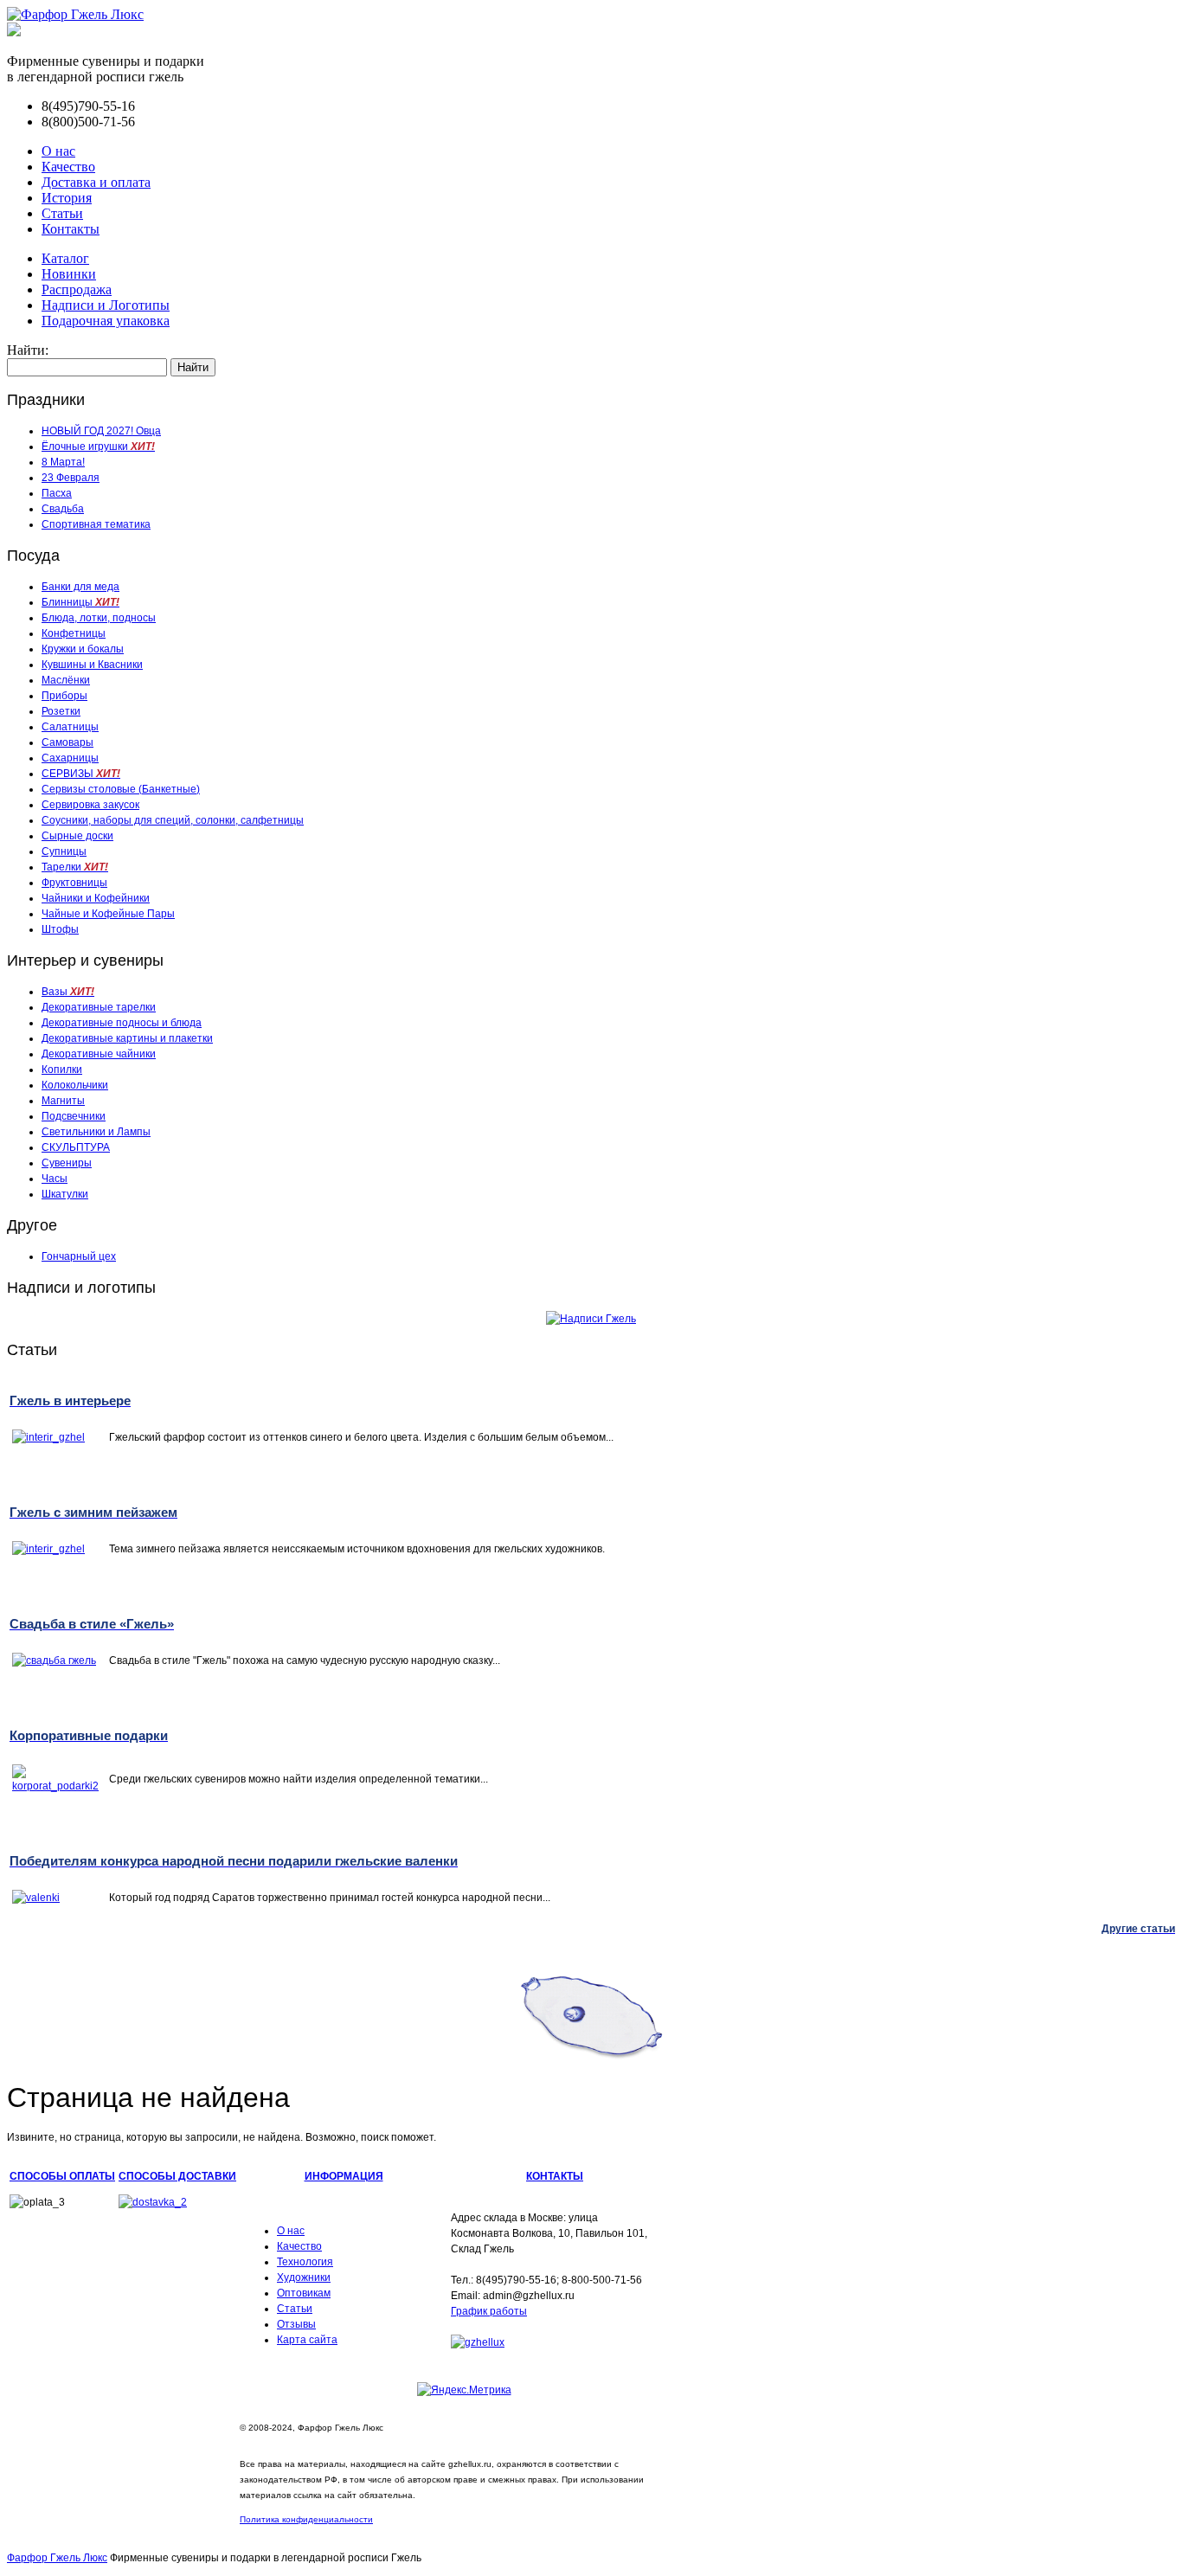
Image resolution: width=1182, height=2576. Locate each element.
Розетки (61, 711)
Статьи (62, 213)
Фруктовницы (74, 883)
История (67, 198)
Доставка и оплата (96, 182)
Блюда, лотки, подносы (99, 618)
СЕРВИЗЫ (81, 774)
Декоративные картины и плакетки (127, 1038)
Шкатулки (65, 1194)
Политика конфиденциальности (306, 2519)
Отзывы (296, 2324)
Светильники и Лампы (96, 1132)
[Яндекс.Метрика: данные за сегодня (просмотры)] (464, 2390)
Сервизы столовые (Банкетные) (121, 789)
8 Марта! (63, 462)
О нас (58, 151)
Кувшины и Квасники (92, 665)
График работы (489, 2311)
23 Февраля (71, 478)
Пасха (57, 493)
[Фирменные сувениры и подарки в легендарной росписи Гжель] (14, 32)
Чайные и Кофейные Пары (108, 914)
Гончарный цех (79, 1256)
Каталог (65, 258)
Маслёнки (66, 680)
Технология (305, 2262)
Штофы (60, 929)
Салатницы (70, 727)
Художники (304, 2277)
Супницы (64, 851)
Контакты (71, 229)
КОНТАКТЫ (555, 2176)
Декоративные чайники (99, 1054)
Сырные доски (77, 836)
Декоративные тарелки (99, 1007)
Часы (55, 1179)
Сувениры (67, 1163)
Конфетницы (74, 633)
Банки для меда (80, 587)
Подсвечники (74, 1116)
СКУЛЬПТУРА (76, 1147)
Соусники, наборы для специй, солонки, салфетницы (173, 820)
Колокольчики (75, 1085)
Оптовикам (304, 2293)
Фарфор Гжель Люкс (57, 2558)
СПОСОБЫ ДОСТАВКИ (177, 2176)
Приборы (64, 696)
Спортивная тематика (96, 524)
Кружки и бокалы (83, 649)
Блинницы (80, 602)
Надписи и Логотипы (106, 305)
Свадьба (63, 509)
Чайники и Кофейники (96, 898)
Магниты (63, 1101)
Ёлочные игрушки (98, 446)
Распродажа (77, 289)
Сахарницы (70, 758)
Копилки (62, 1070)
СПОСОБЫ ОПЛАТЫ (62, 2176)
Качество (68, 167)
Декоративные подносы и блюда (122, 1023)
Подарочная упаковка (106, 321)
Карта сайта (307, 2340)
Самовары (67, 742)
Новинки (69, 274)
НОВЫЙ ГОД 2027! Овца (101, 431)
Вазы (68, 992)
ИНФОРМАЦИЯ (344, 2176)
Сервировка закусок (90, 805)
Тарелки (75, 867)
